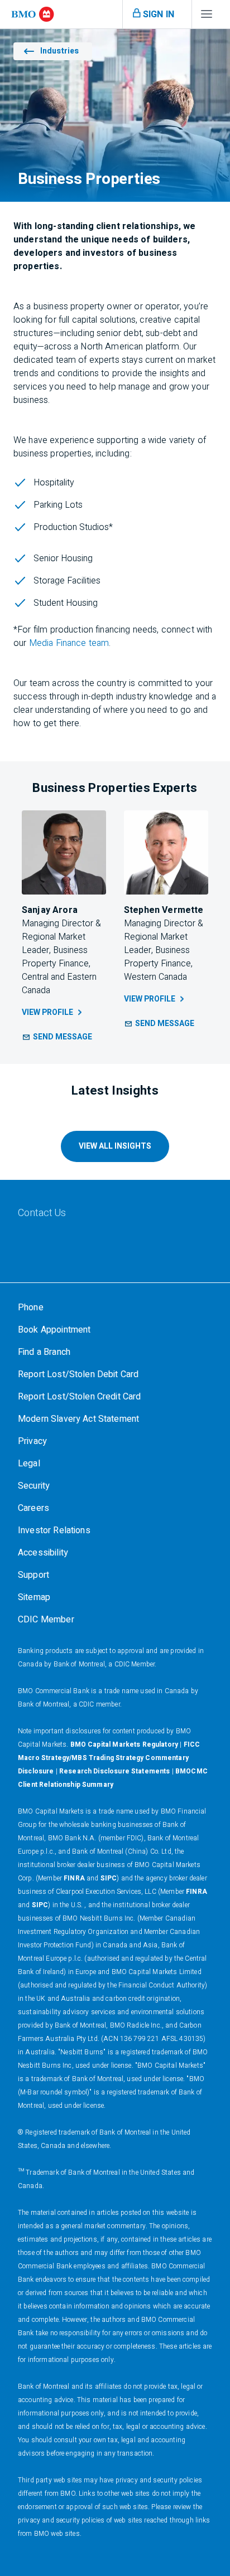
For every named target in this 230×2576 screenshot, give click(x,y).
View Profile (47, 1012)
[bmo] (33, 14)
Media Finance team (69, 643)
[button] (57, 1037)
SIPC (109, 1878)
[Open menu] (207, 17)
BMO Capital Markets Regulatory (124, 1744)
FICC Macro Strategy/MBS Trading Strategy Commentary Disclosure (109, 1758)
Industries (59, 51)
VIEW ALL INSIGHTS (115, 1146)
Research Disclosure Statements (115, 1771)
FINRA (74, 1878)
